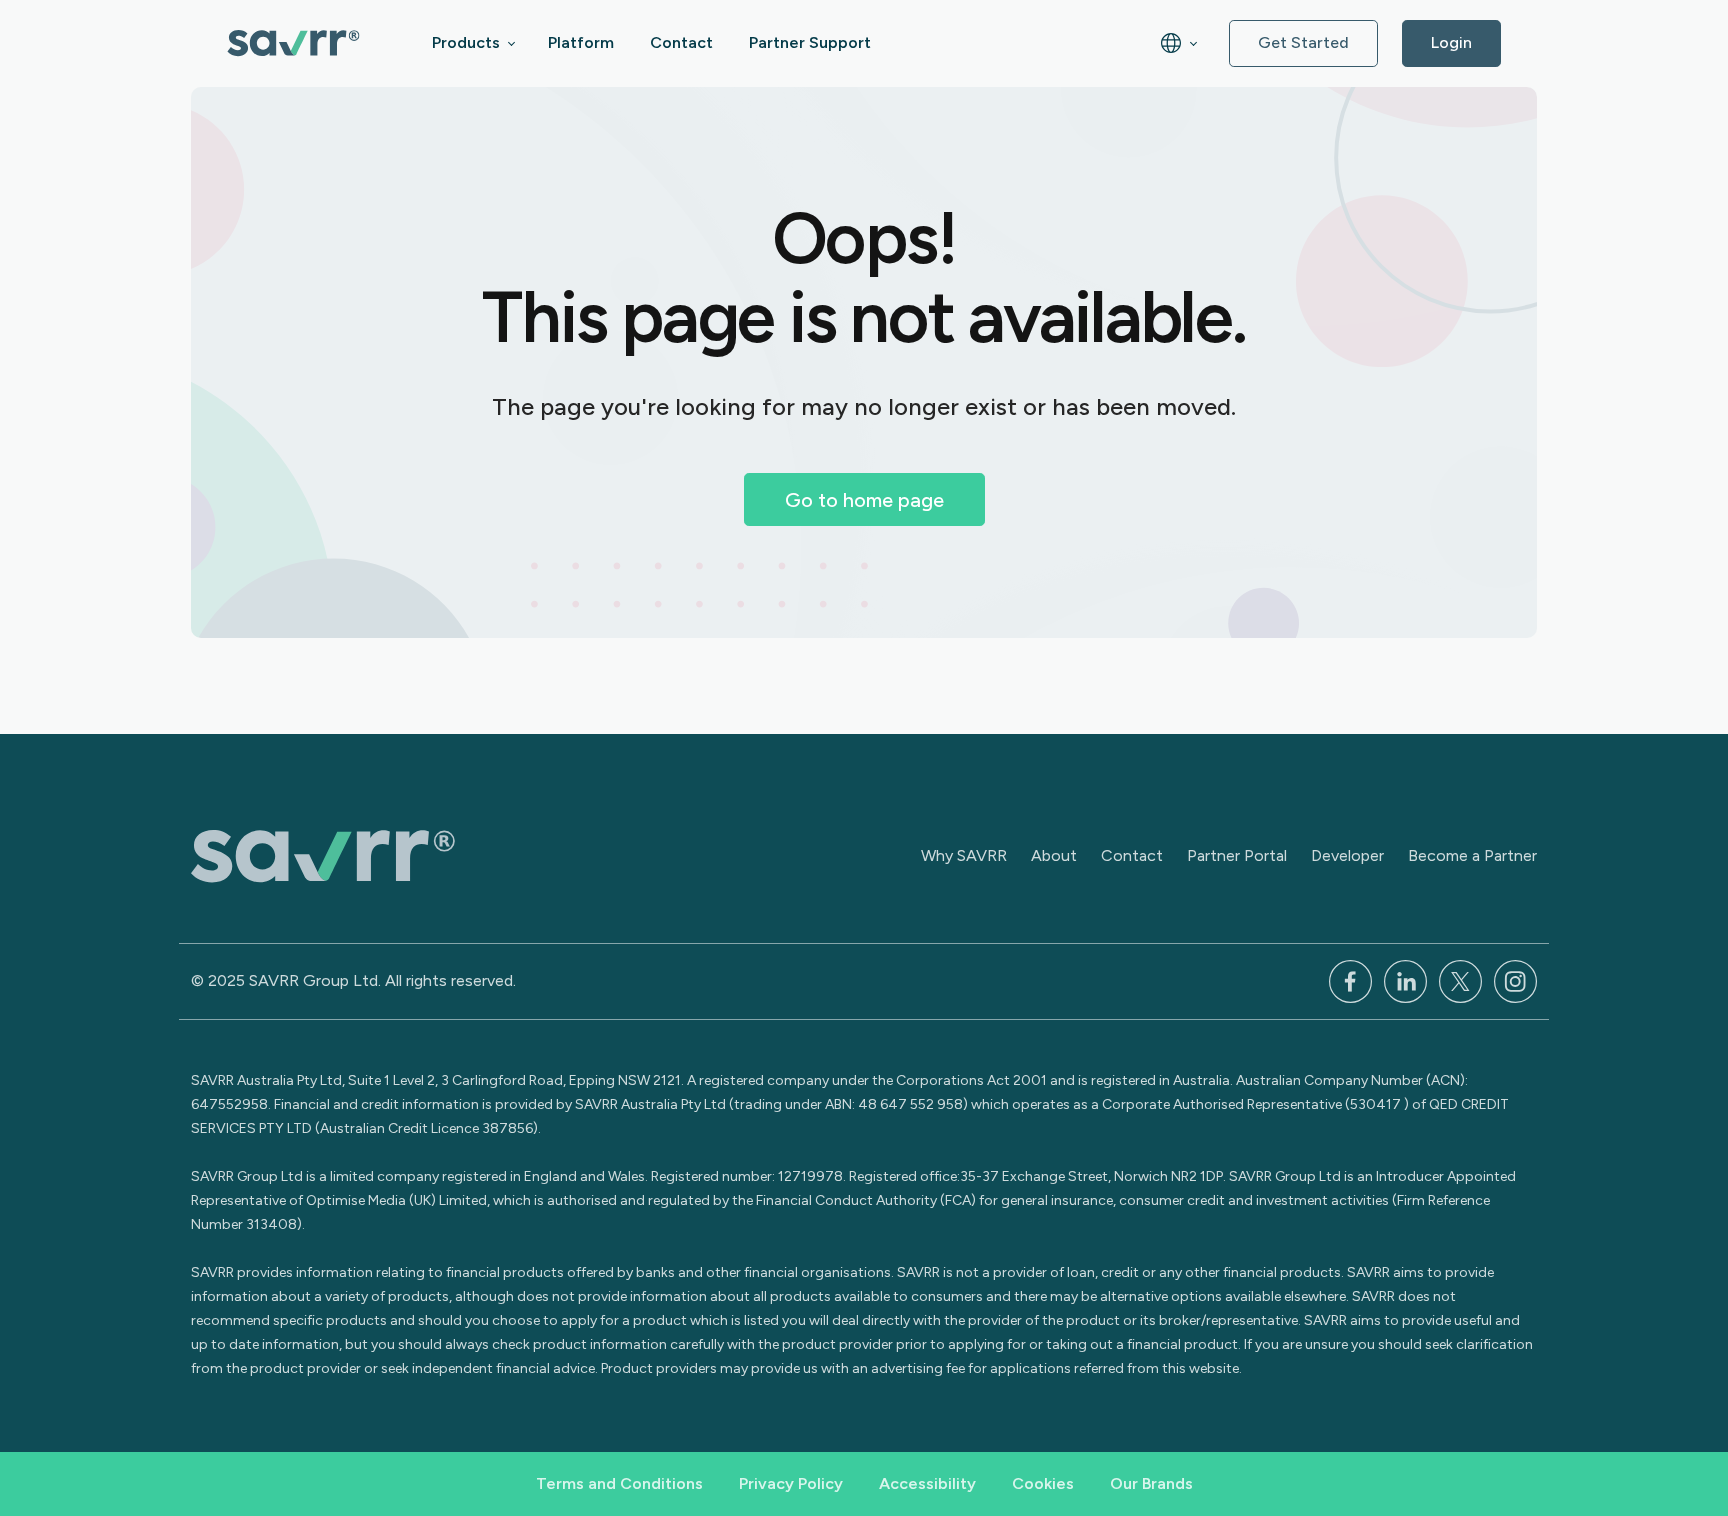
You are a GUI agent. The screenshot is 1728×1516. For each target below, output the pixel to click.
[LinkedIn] (1405, 979)
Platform (581, 42)
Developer (1347, 855)
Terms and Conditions (619, 1483)
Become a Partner (1472, 855)
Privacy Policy (791, 1483)
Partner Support (810, 42)
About (1054, 855)
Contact (681, 42)
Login (1451, 42)
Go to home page (864, 500)
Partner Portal (1237, 855)
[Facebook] (1350, 979)
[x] (1460, 979)
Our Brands (1151, 1483)
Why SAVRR (964, 855)
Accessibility (927, 1483)
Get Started (1303, 42)
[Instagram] (1515, 979)
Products (466, 42)
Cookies (1043, 1483)
